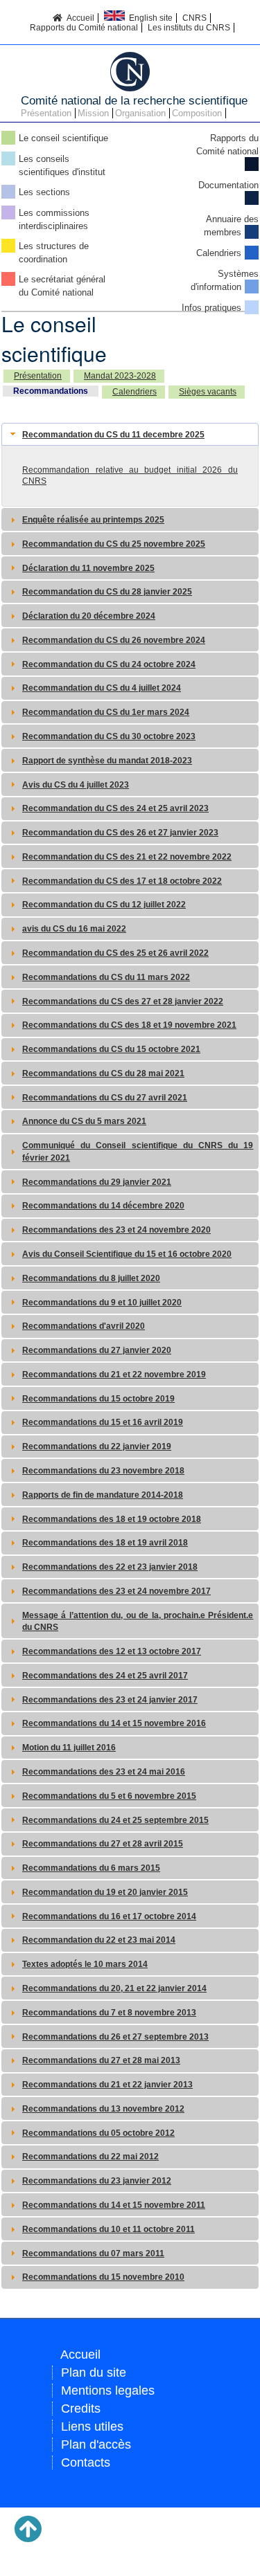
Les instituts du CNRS (189, 28)
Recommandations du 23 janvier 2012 (97, 2181)
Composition (197, 113)
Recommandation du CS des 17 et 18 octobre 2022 (122, 881)
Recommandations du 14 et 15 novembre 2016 (114, 1723)
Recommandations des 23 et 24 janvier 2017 (110, 1700)
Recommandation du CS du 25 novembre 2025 (114, 544)
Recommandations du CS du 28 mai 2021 (103, 1073)
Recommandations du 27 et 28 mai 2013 (101, 2060)
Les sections (44, 192)
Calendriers (219, 253)
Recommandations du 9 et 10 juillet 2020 (102, 1303)
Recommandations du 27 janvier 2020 (97, 1350)
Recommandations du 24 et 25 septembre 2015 (115, 1820)
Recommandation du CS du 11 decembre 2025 (113, 435)
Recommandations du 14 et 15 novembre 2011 (114, 2205)
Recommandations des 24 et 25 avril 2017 (105, 1676)
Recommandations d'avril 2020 (84, 1326)
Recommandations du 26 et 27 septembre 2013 (115, 2037)
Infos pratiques (211, 308)
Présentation (46, 113)
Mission (93, 113)
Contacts (86, 2462)
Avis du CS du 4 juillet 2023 (76, 785)
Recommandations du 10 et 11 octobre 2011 (109, 2229)
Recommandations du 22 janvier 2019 (97, 1446)
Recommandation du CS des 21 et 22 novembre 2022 (127, 857)
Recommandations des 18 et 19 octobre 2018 (112, 1519)
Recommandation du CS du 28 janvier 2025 (107, 592)
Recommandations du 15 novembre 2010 (103, 2277)
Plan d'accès (96, 2445)
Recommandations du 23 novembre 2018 (103, 1471)
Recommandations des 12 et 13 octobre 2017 (112, 1651)
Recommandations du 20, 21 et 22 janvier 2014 (114, 1988)
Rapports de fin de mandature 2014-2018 (103, 1495)
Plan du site (94, 2373)
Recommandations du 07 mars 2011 (93, 2253)
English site (149, 18)
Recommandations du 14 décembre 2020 (103, 1206)
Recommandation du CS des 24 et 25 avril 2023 (115, 808)
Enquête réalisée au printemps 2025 (93, 520)
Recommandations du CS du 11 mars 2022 (106, 977)
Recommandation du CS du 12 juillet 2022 (104, 905)
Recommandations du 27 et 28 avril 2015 (103, 1844)
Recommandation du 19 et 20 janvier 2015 (105, 1892)
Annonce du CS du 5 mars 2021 (84, 1121)
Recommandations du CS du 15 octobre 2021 (111, 1049)
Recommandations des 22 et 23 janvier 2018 (110, 1567)
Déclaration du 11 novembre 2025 (88, 568)
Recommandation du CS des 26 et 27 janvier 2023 (120, 833)
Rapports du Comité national (84, 28)
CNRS (194, 18)
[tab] (130, 434)
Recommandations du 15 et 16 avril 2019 (103, 1422)
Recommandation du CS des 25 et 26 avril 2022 (115, 953)
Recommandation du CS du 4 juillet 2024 (102, 688)
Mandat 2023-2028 (120, 376)
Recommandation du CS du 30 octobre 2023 (109, 736)
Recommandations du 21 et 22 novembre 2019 (114, 1375)
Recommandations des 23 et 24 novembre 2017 (116, 1591)
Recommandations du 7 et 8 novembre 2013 (109, 2013)
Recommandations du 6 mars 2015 (91, 1868)
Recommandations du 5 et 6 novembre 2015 (109, 1796)
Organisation (140, 113)
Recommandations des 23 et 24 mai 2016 (104, 1772)
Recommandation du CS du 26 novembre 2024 (114, 640)
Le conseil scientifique (63, 138)
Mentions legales (108, 2391)
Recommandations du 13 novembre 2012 (103, 2109)
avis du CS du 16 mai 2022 (74, 929)
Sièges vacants (208, 392)
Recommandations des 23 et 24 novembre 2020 (116, 1230)
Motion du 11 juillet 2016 (69, 1748)
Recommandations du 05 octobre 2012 (98, 2133)
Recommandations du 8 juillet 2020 (91, 1278)
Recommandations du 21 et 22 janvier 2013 (107, 2085)
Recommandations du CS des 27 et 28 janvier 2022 (123, 1001)
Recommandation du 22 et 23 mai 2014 (99, 1940)
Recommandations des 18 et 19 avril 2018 (105, 1543)
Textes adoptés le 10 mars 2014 (85, 1964)
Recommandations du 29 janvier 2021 (97, 1182)
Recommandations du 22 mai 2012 (90, 2157)
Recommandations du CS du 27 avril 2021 (105, 1098)
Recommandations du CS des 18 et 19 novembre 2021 (129, 1025)
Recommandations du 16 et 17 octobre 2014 (109, 1916)
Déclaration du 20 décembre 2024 (89, 616)
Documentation (228, 185)
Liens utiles (92, 2427)
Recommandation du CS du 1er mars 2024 (106, 712)
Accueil (78, 18)
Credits (81, 2409)
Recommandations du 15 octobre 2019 (98, 1399)
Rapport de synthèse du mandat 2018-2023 (107, 761)
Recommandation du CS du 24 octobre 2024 (109, 664)
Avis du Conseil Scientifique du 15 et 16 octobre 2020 (127, 1254)
